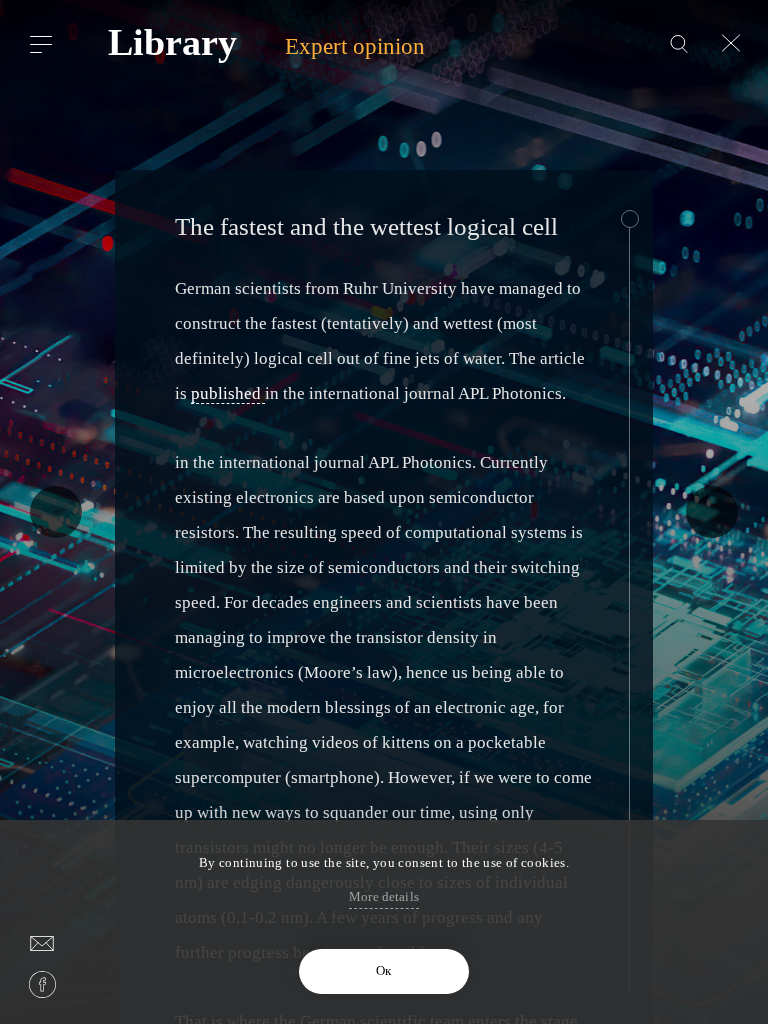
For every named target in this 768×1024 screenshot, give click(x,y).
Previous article (56, 512)
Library (172, 42)
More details (384, 896)
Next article (712, 512)
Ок (383, 970)
